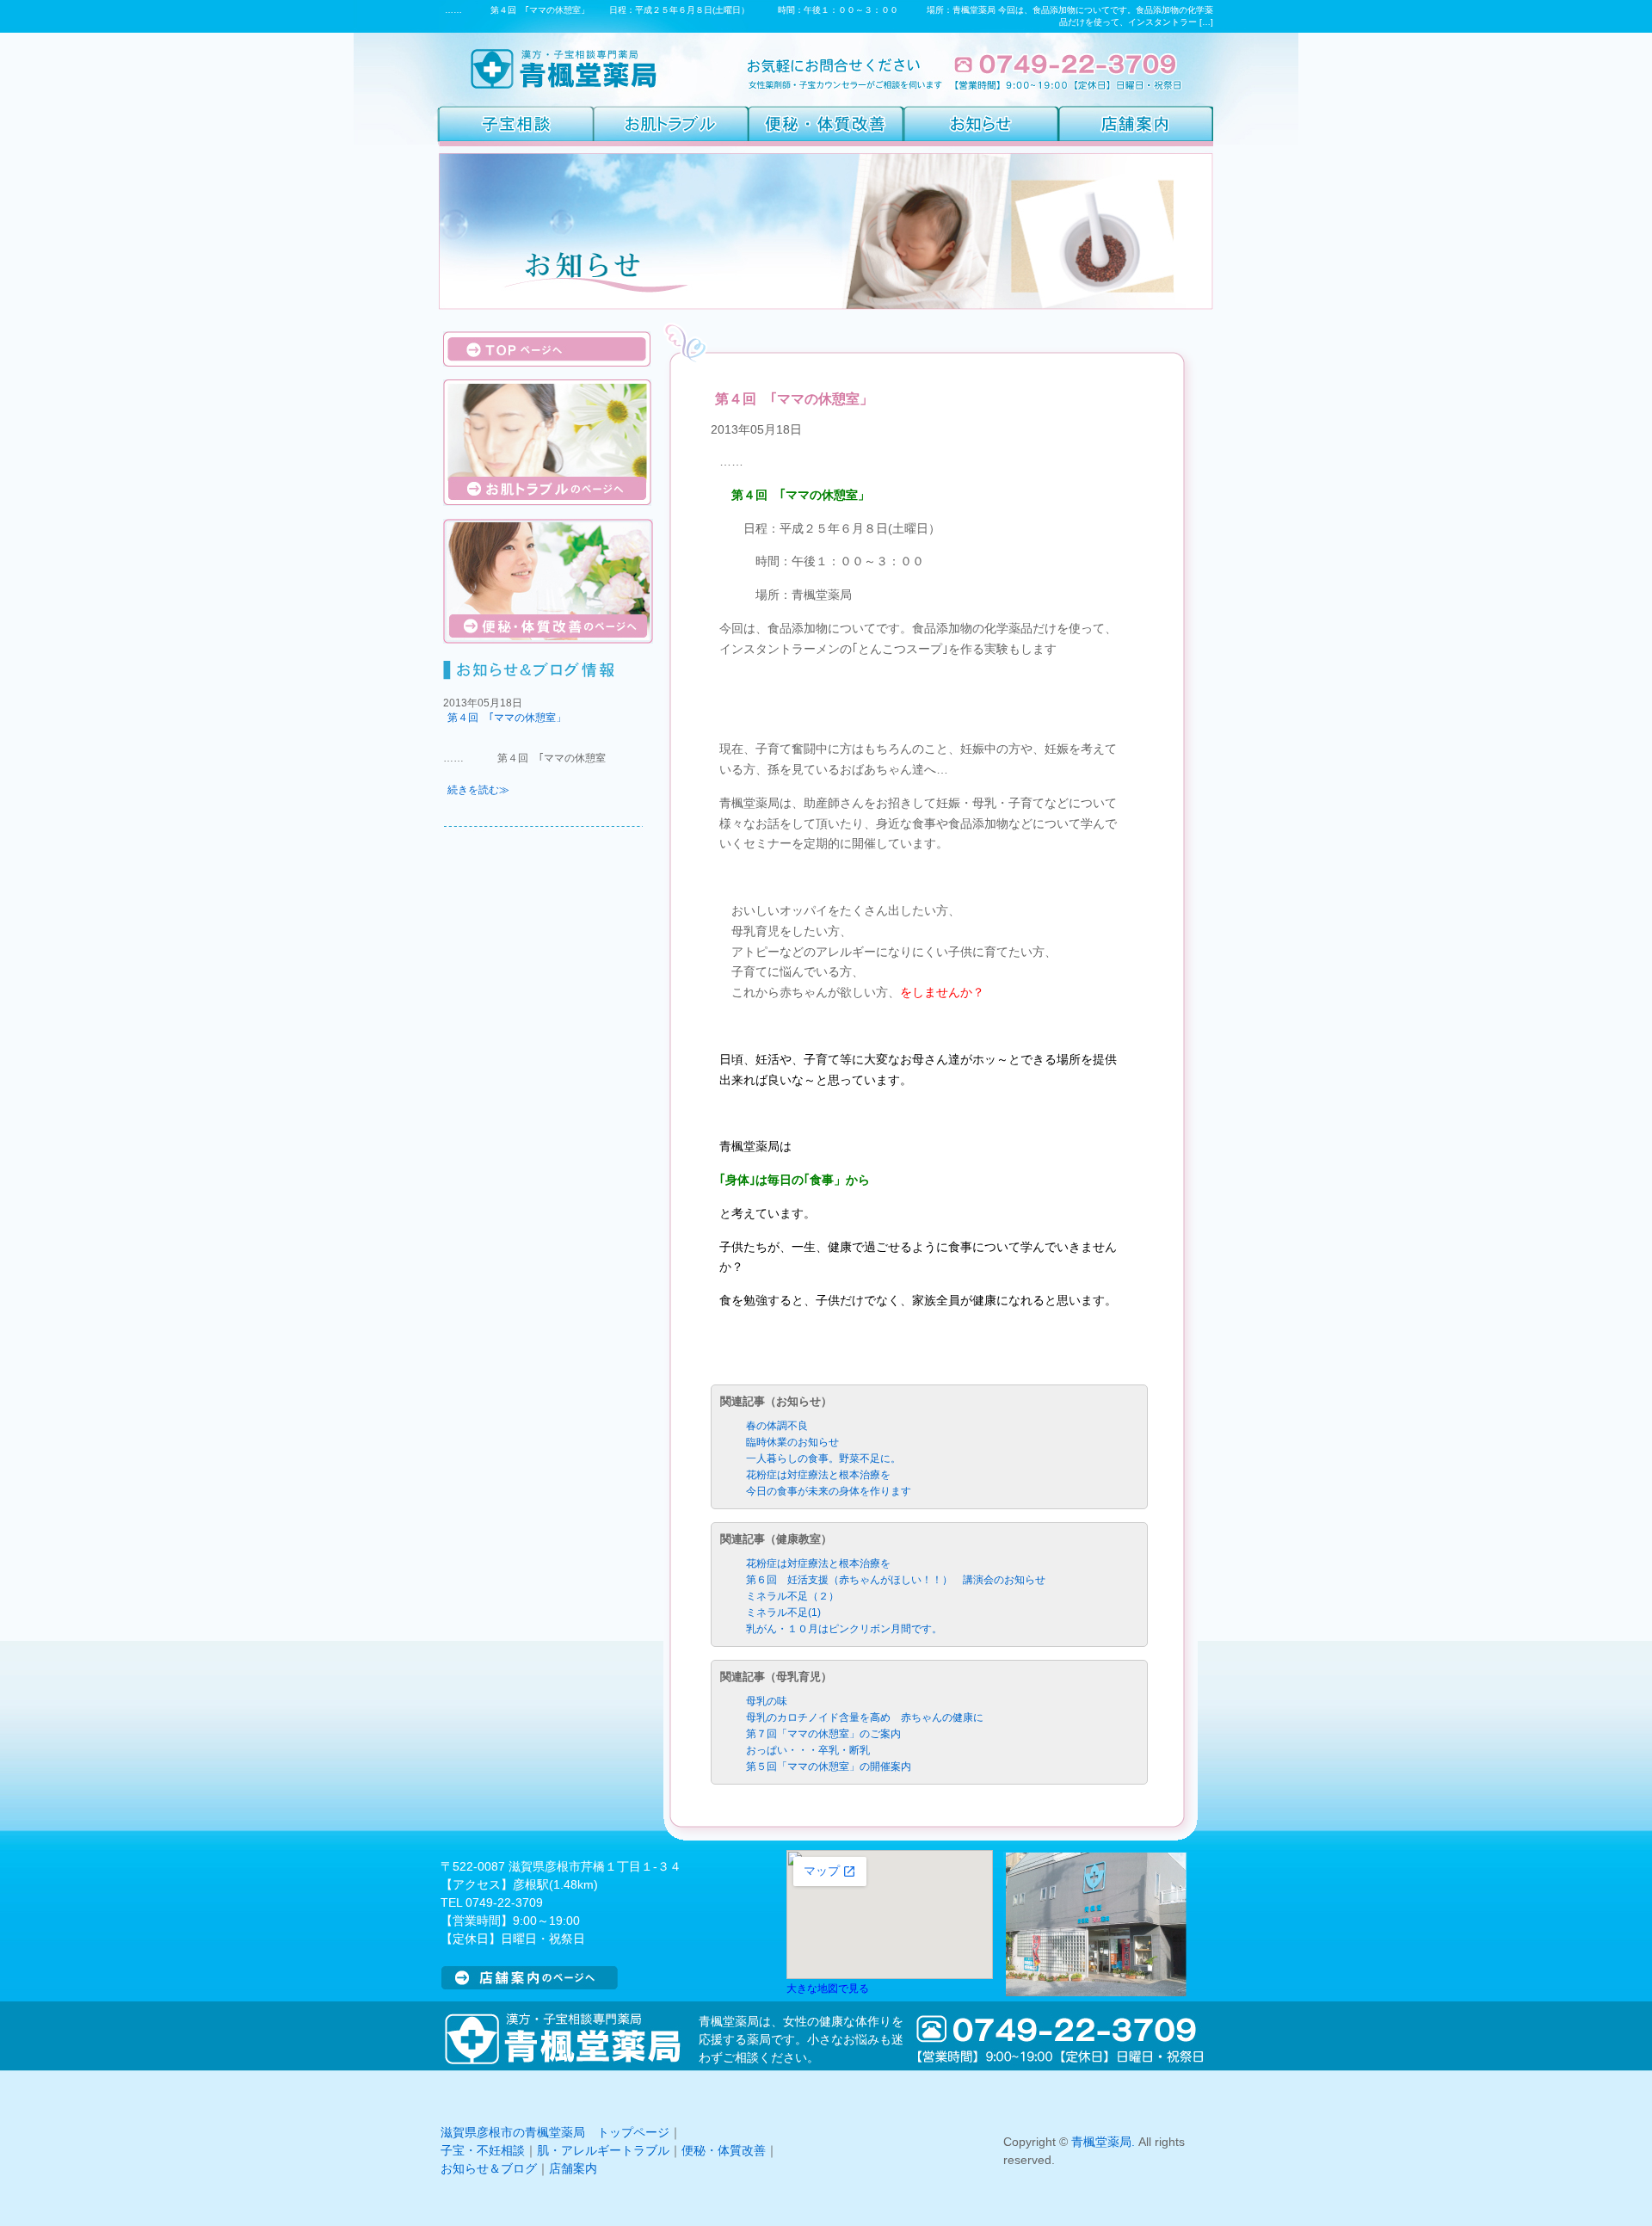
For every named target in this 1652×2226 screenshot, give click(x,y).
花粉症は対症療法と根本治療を (818, 1475)
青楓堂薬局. (1103, 2142)
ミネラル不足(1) (783, 1612)
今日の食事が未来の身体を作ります (829, 1491)
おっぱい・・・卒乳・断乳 (808, 1750)
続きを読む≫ (478, 790)
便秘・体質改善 (724, 2150)
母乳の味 (767, 1701)
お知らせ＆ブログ (489, 2168)
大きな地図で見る (828, 1988)
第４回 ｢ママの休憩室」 (507, 718)
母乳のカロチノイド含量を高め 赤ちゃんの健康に (865, 1717)
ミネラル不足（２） (792, 1596)
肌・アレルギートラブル (603, 2150)
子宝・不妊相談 (483, 2150)
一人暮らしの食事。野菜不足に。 (823, 1458)
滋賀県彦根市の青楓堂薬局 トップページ (555, 2132)
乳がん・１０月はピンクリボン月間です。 (844, 1629)
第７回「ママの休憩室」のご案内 (823, 1734)
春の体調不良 (777, 1426)
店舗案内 (573, 2168)
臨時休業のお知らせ (792, 1442)
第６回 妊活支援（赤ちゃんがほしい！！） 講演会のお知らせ (896, 1580)
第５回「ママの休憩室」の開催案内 (829, 1767)
